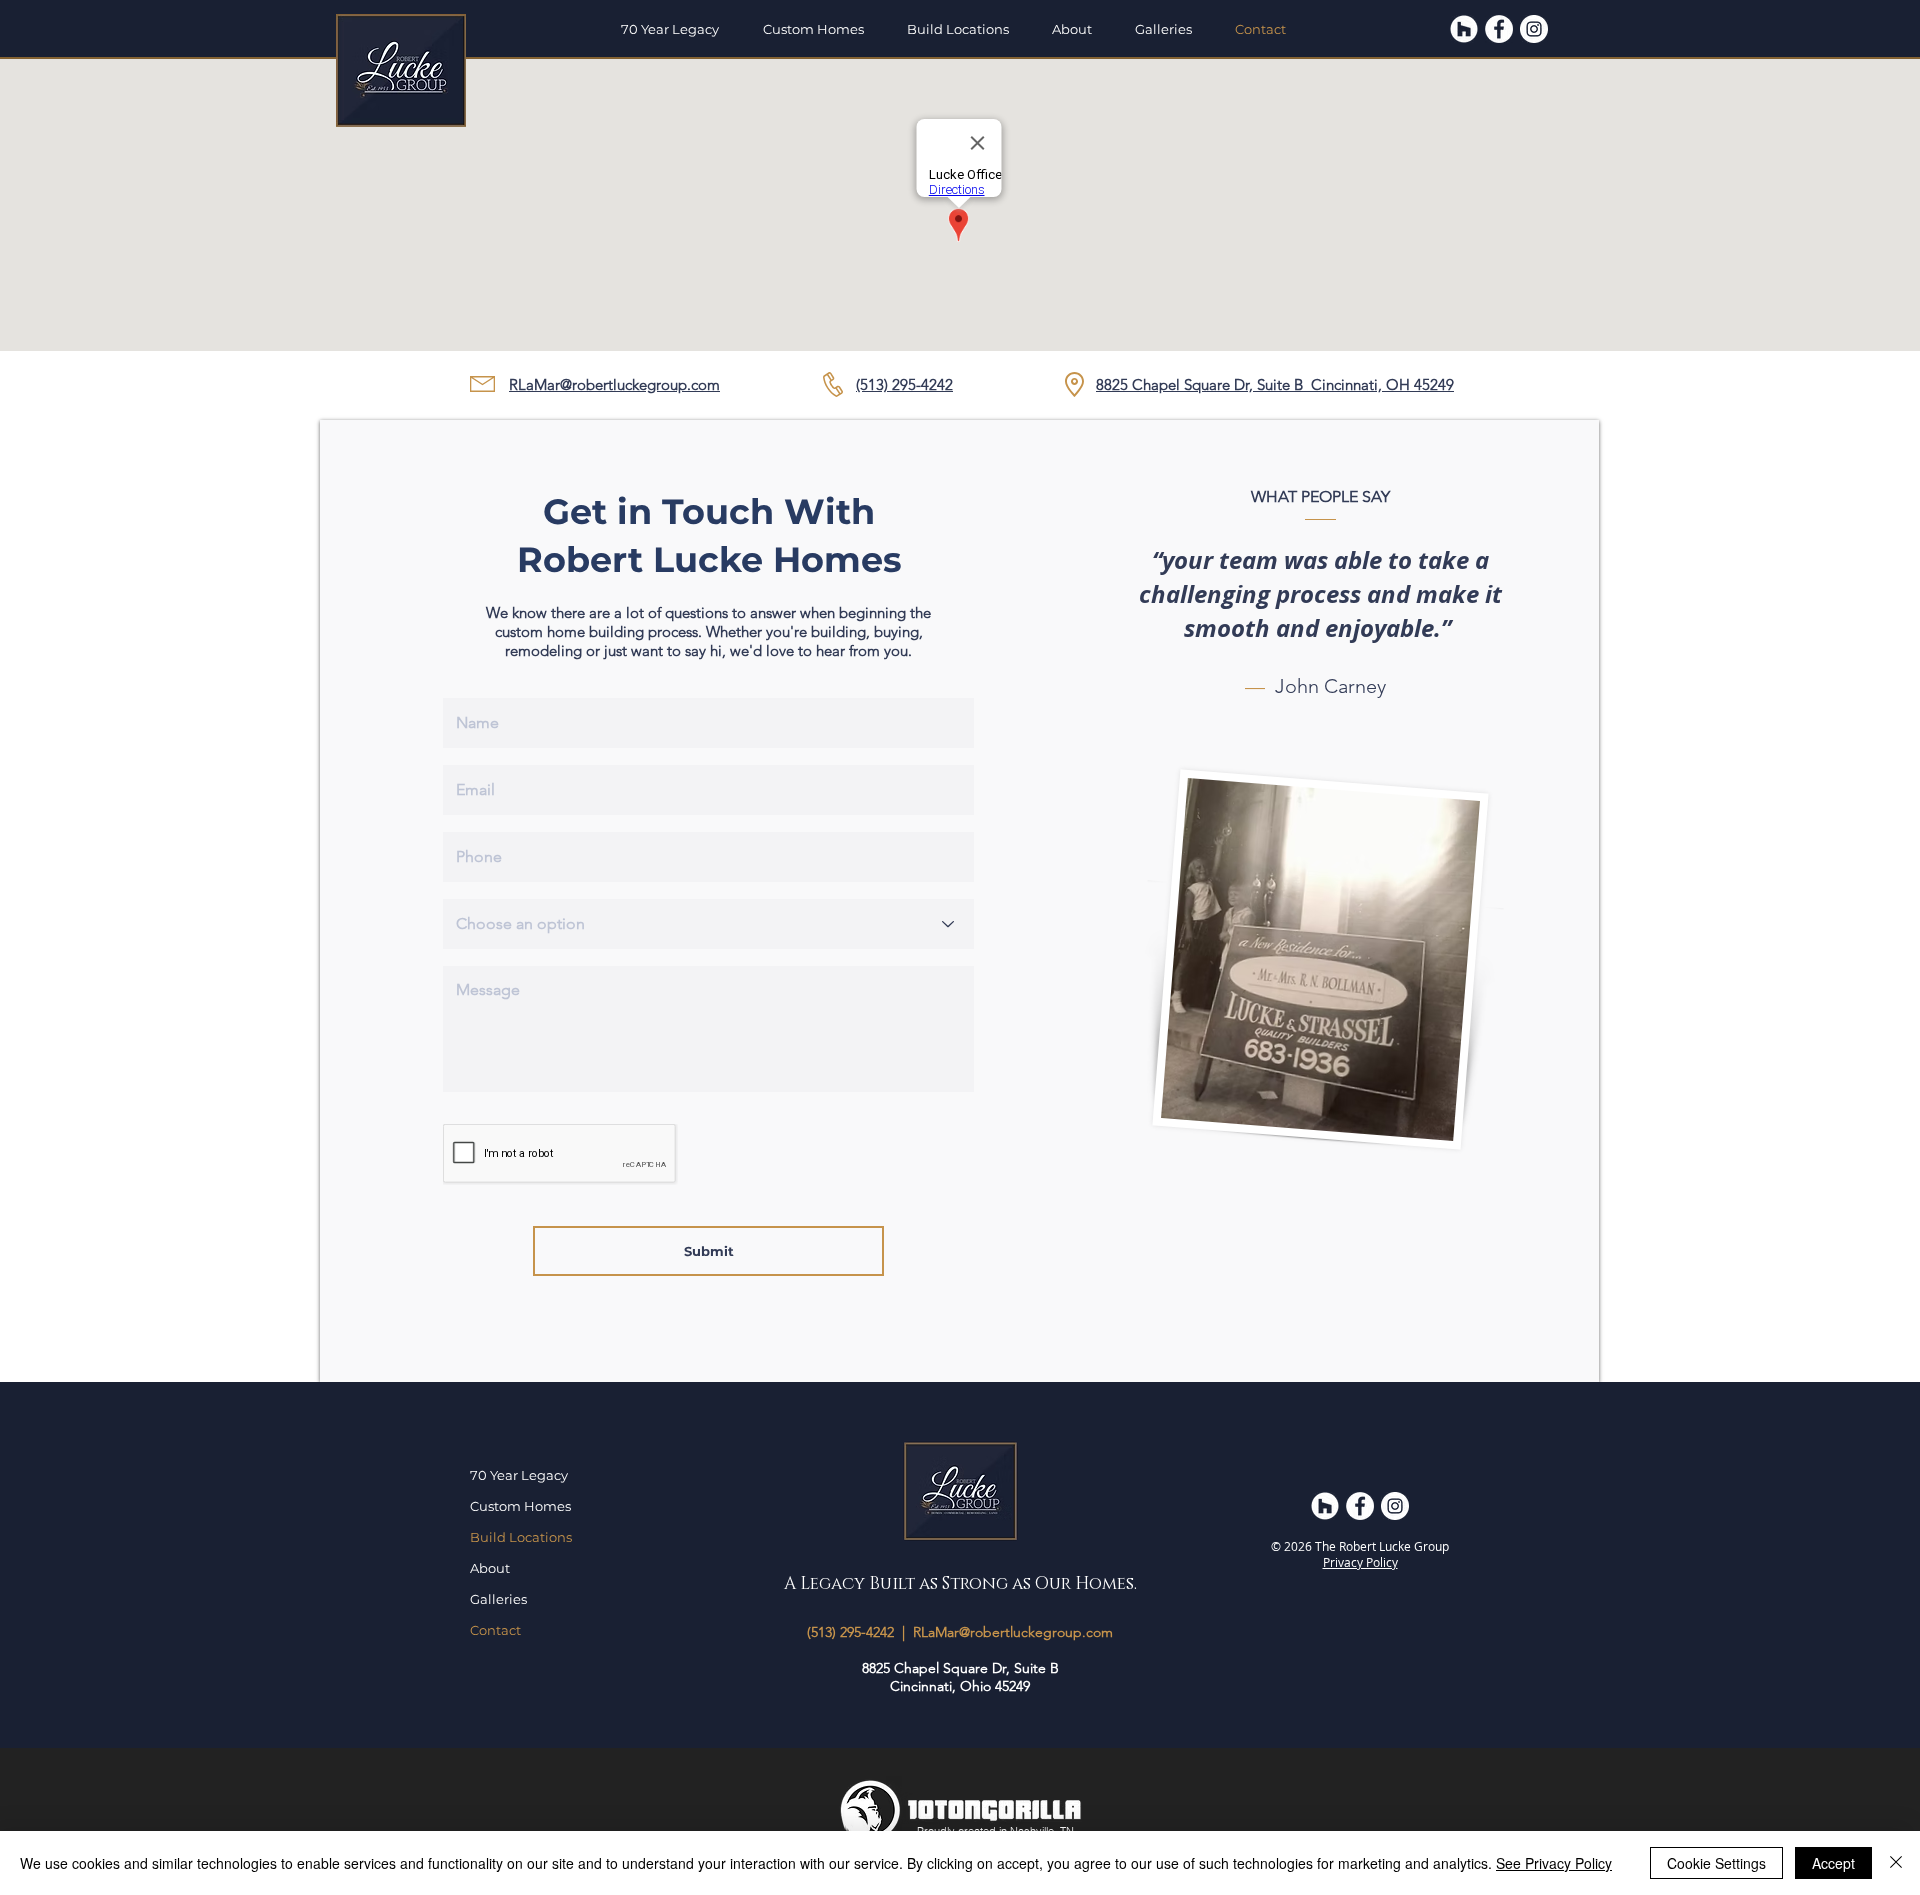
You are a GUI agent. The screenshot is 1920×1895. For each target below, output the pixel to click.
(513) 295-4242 (850, 1632)
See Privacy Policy (1554, 1863)
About (490, 1568)
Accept (1833, 1863)
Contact (495, 1630)
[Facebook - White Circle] (1499, 29)
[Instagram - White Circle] (1534, 29)
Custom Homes (520, 1506)
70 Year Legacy (519, 1475)
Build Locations (521, 1537)
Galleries (498, 1599)
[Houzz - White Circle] (1464, 29)
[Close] (1896, 1863)
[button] (820, 29)
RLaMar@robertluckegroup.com (614, 384)
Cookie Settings (1716, 1863)
